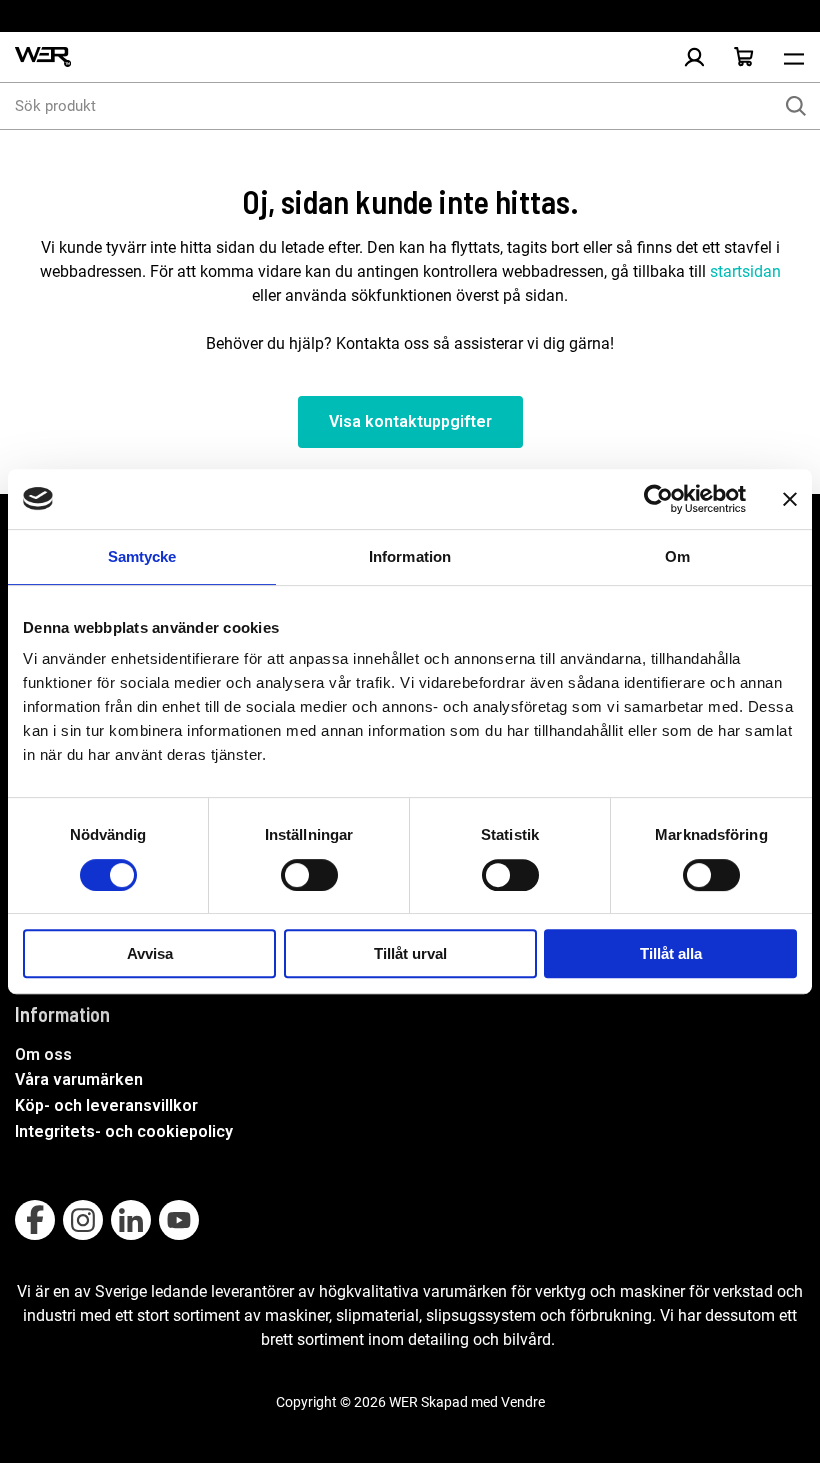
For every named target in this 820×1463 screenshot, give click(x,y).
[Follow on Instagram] (83, 1220)
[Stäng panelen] (790, 499)
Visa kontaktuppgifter (410, 421)
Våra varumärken (79, 1079)
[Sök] (796, 106)
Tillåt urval (410, 953)
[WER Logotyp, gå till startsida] (43, 57)
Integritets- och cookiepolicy (124, 1131)
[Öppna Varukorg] (744, 57)
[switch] (309, 875)
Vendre (523, 1402)
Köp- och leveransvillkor (106, 1105)
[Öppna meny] (794, 57)
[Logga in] (694, 57)
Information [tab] (410, 556)
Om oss (43, 1054)
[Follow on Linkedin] (131, 1220)
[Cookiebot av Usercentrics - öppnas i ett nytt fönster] (658, 499)
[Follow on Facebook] (35, 1220)
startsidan (743, 271)
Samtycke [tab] (142, 556)
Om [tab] (677, 556)
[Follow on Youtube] (179, 1220)
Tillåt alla (671, 953)
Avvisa (150, 953)
